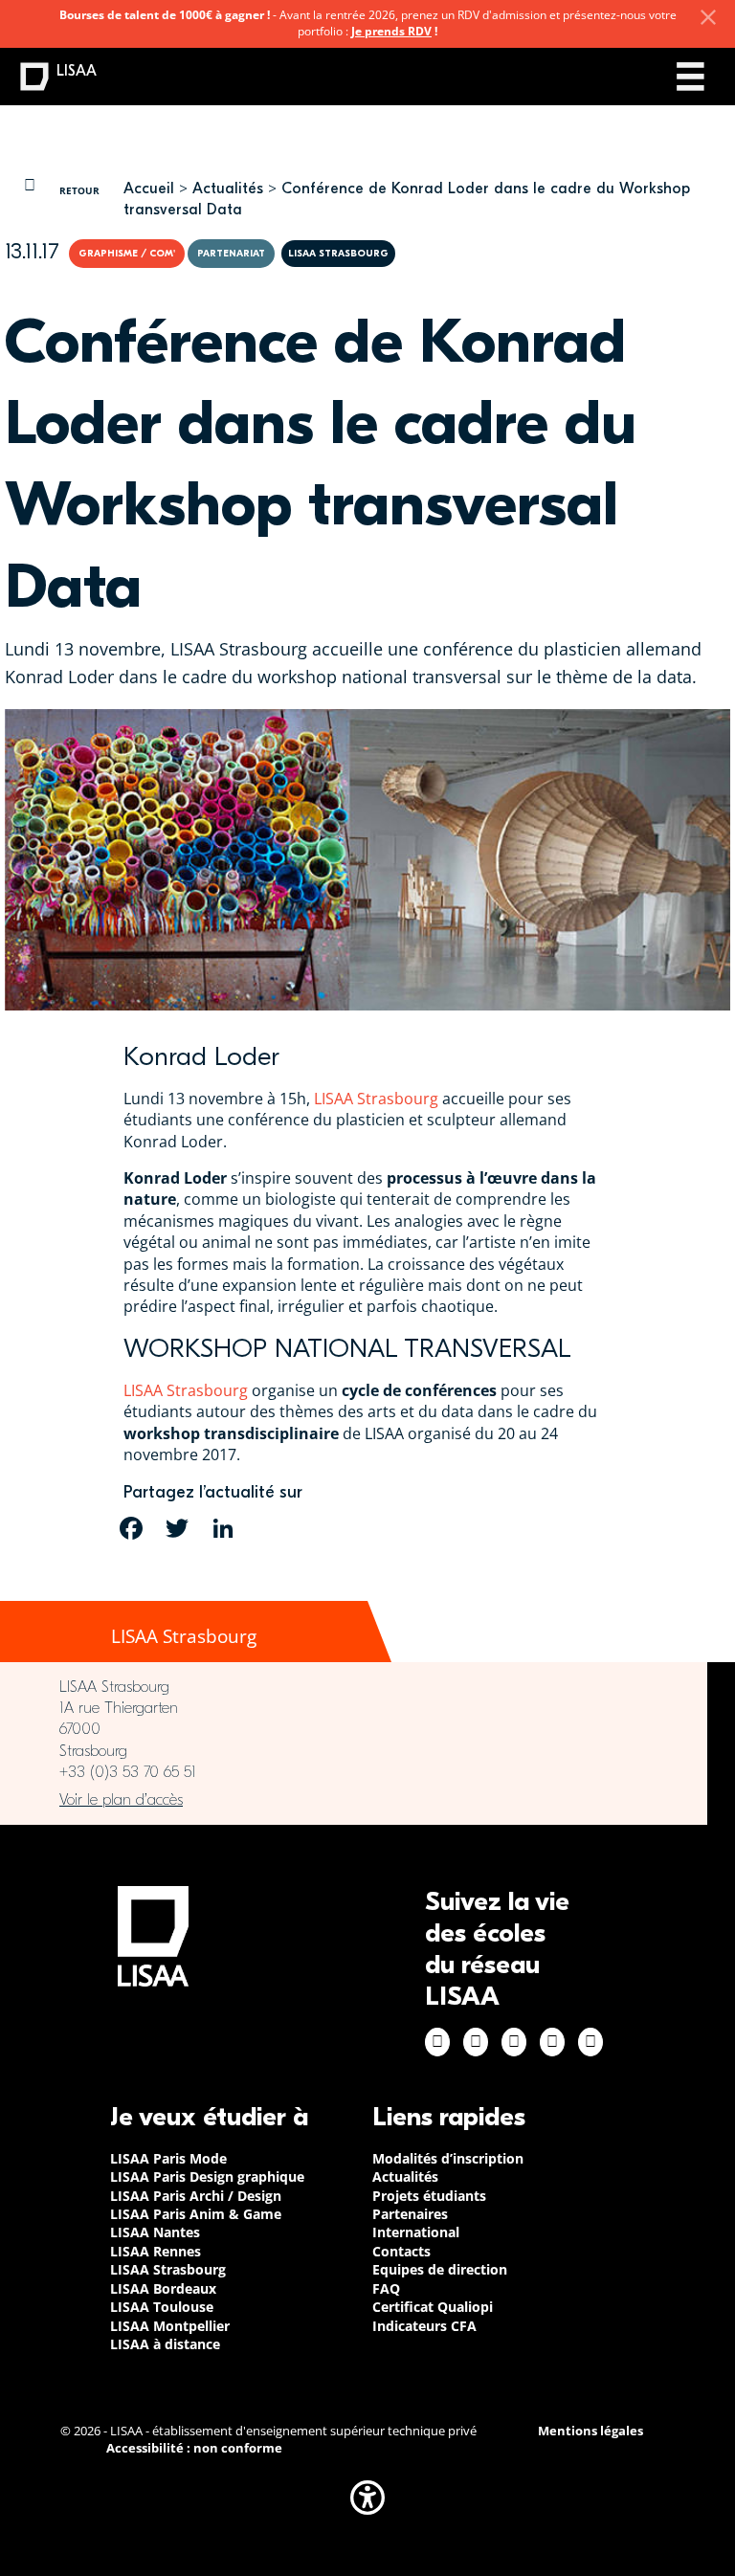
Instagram (476, 2042)
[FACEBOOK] (131, 1528)
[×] (708, 17)
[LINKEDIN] (223, 1528)
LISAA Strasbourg (376, 1099)
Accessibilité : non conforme (194, 2448)
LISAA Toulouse (162, 2307)
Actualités (228, 189)
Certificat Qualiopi (433, 2307)
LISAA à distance (165, 2344)
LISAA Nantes (155, 2232)
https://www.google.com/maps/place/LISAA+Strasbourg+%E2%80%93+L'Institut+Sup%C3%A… (354, 1800)
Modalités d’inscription (448, 2158)
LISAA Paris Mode (168, 2158)
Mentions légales (590, 2431)
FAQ (386, 2288)
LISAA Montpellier (170, 2326)
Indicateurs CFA (424, 2326)
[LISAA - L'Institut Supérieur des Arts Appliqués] (153, 1936)
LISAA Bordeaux (163, 2288)
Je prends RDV (391, 31)
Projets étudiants (429, 2196)
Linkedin (514, 2042)
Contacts (401, 2251)
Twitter (552, 2042)
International (416, 2232)
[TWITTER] (177, 1528)
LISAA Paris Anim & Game (196, 2214)
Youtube (590, 2042)
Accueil (149, 189)
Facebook (437, 2042)
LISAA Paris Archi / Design (196, 2196)
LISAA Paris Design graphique (207, 2176)
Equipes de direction (440, 2269)
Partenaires (410, 2214)
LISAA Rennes (156, 2251)
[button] (367, 2498)
